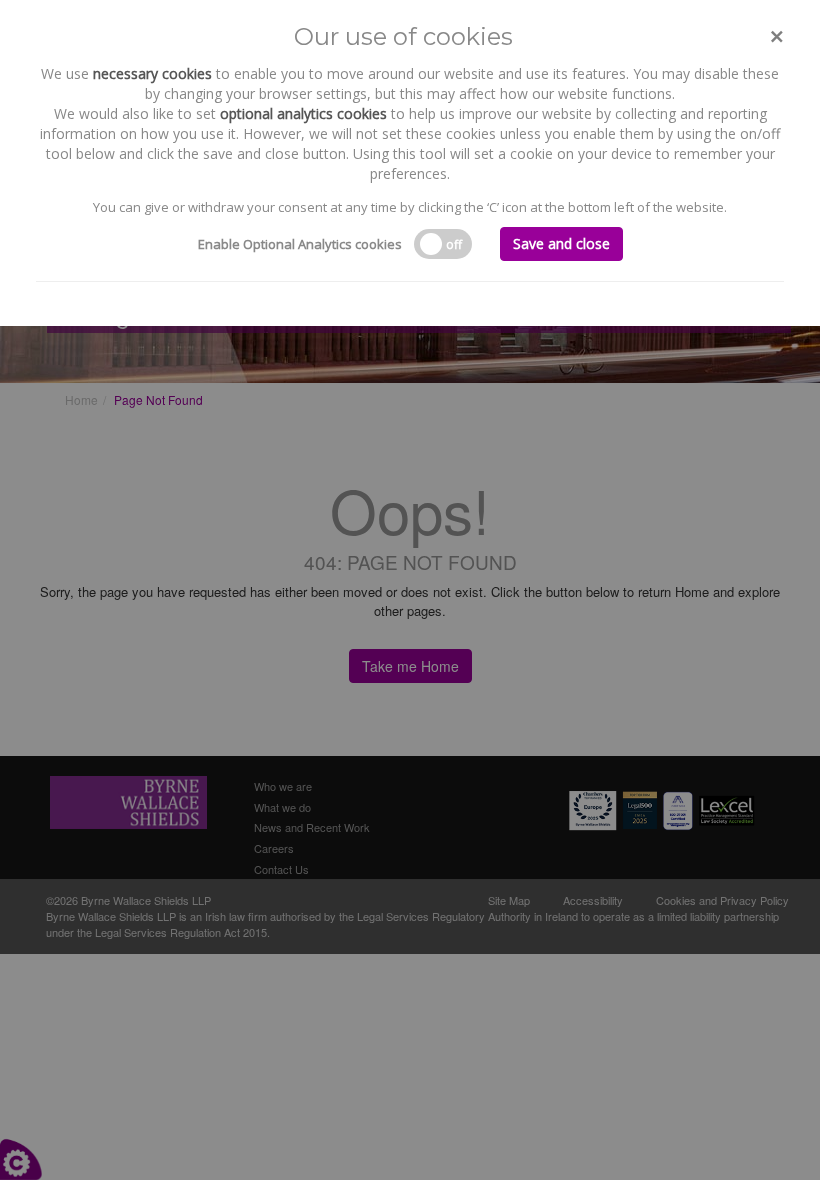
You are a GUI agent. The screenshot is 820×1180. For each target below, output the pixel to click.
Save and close (561, 243)
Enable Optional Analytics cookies (300, 244)
